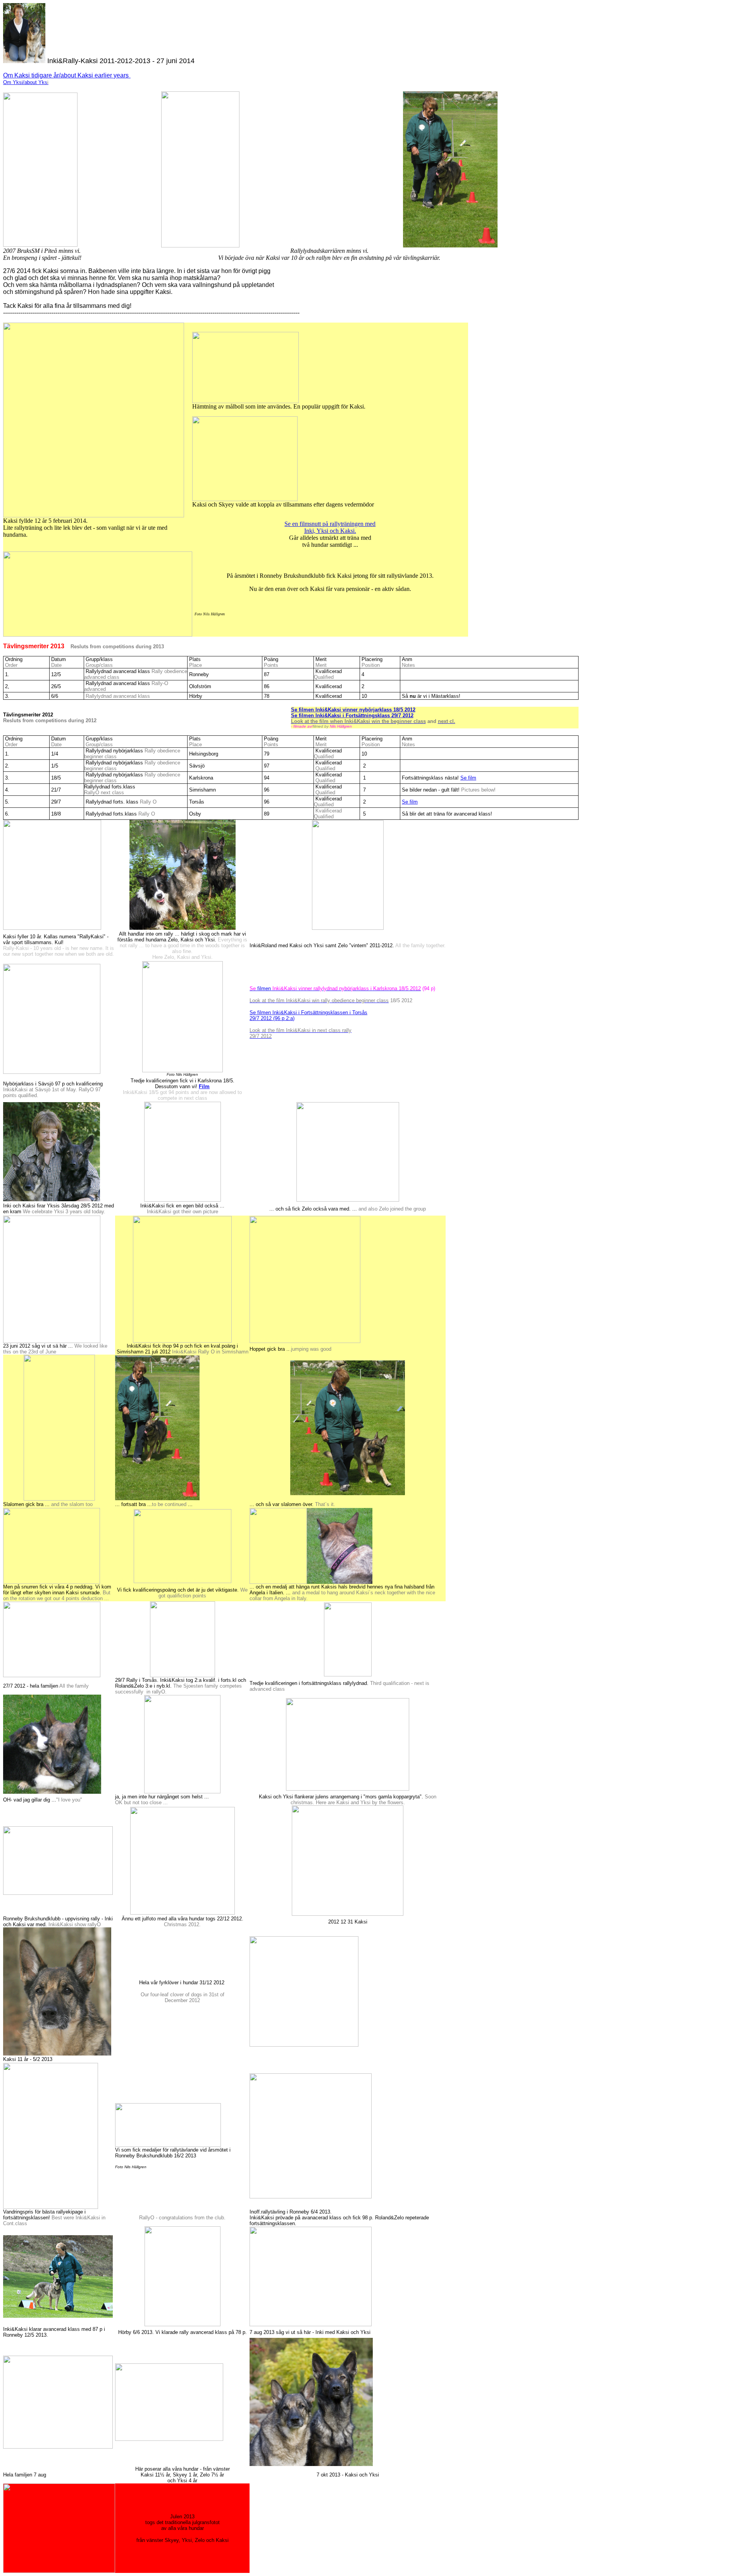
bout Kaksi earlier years (96, 75)
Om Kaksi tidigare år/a (34, 75)
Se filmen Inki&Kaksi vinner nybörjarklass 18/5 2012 (353, 710)
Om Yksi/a (15, 82)
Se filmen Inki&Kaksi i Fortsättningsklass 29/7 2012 (352, 715)
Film (204, 1086)
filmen (335, 988)
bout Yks (38, 82)
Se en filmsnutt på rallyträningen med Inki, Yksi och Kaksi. (330, 527)
